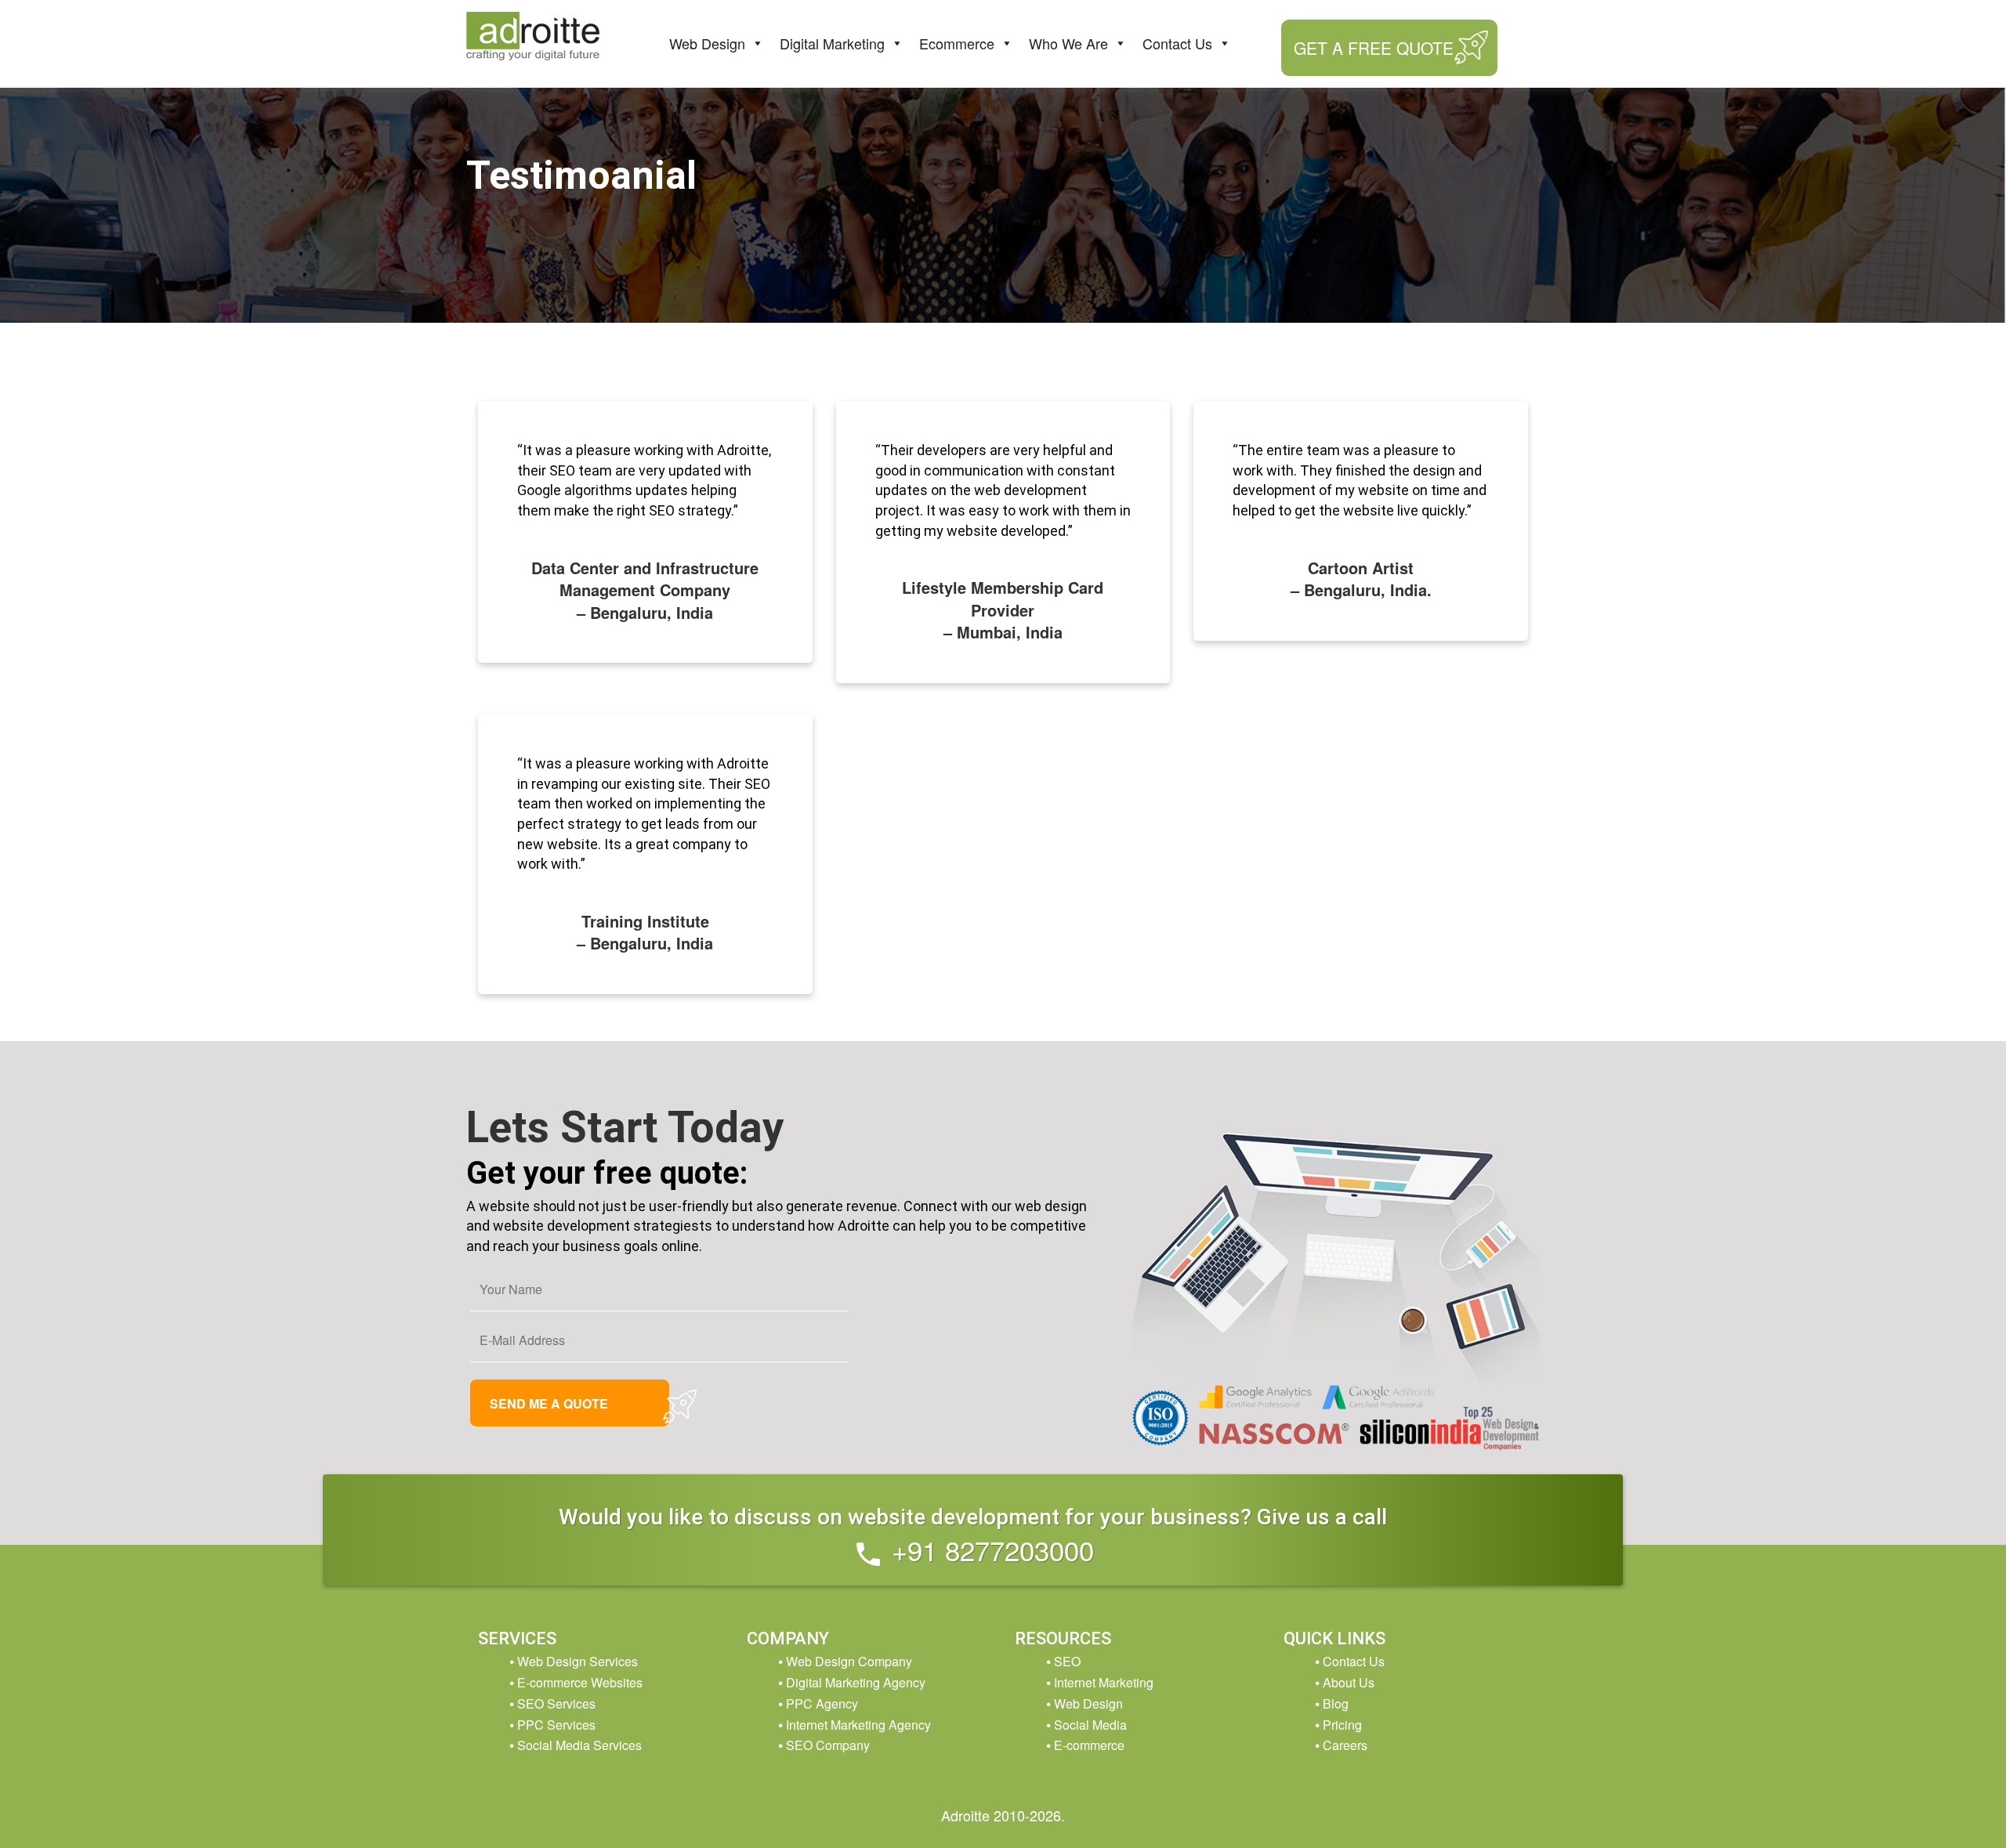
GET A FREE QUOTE (1374, 48)
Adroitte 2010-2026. (1003, 1815)
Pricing (1342, 1725)
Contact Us (1177, 43)
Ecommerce (957, 43)
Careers (1345, 1745)
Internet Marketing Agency (858, 1725)
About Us (1349, 1682)
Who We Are (1068, 43)
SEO (1067, 1661)
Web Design (707, 43)
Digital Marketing (832, 43)
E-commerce (1089, 1745)
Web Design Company (849, 1661)
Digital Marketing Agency (856, 1682)
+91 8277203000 (989, 1550)
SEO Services (556, 1703)
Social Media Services (579, 1745)
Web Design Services (578, 1661)
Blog (1336, 1703)
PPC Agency (822, 1703)
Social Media (1090, 1725)
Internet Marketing (1104, 1682)
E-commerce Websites (580, 1682)
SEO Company (828, 1745)
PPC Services (556, 1725)
